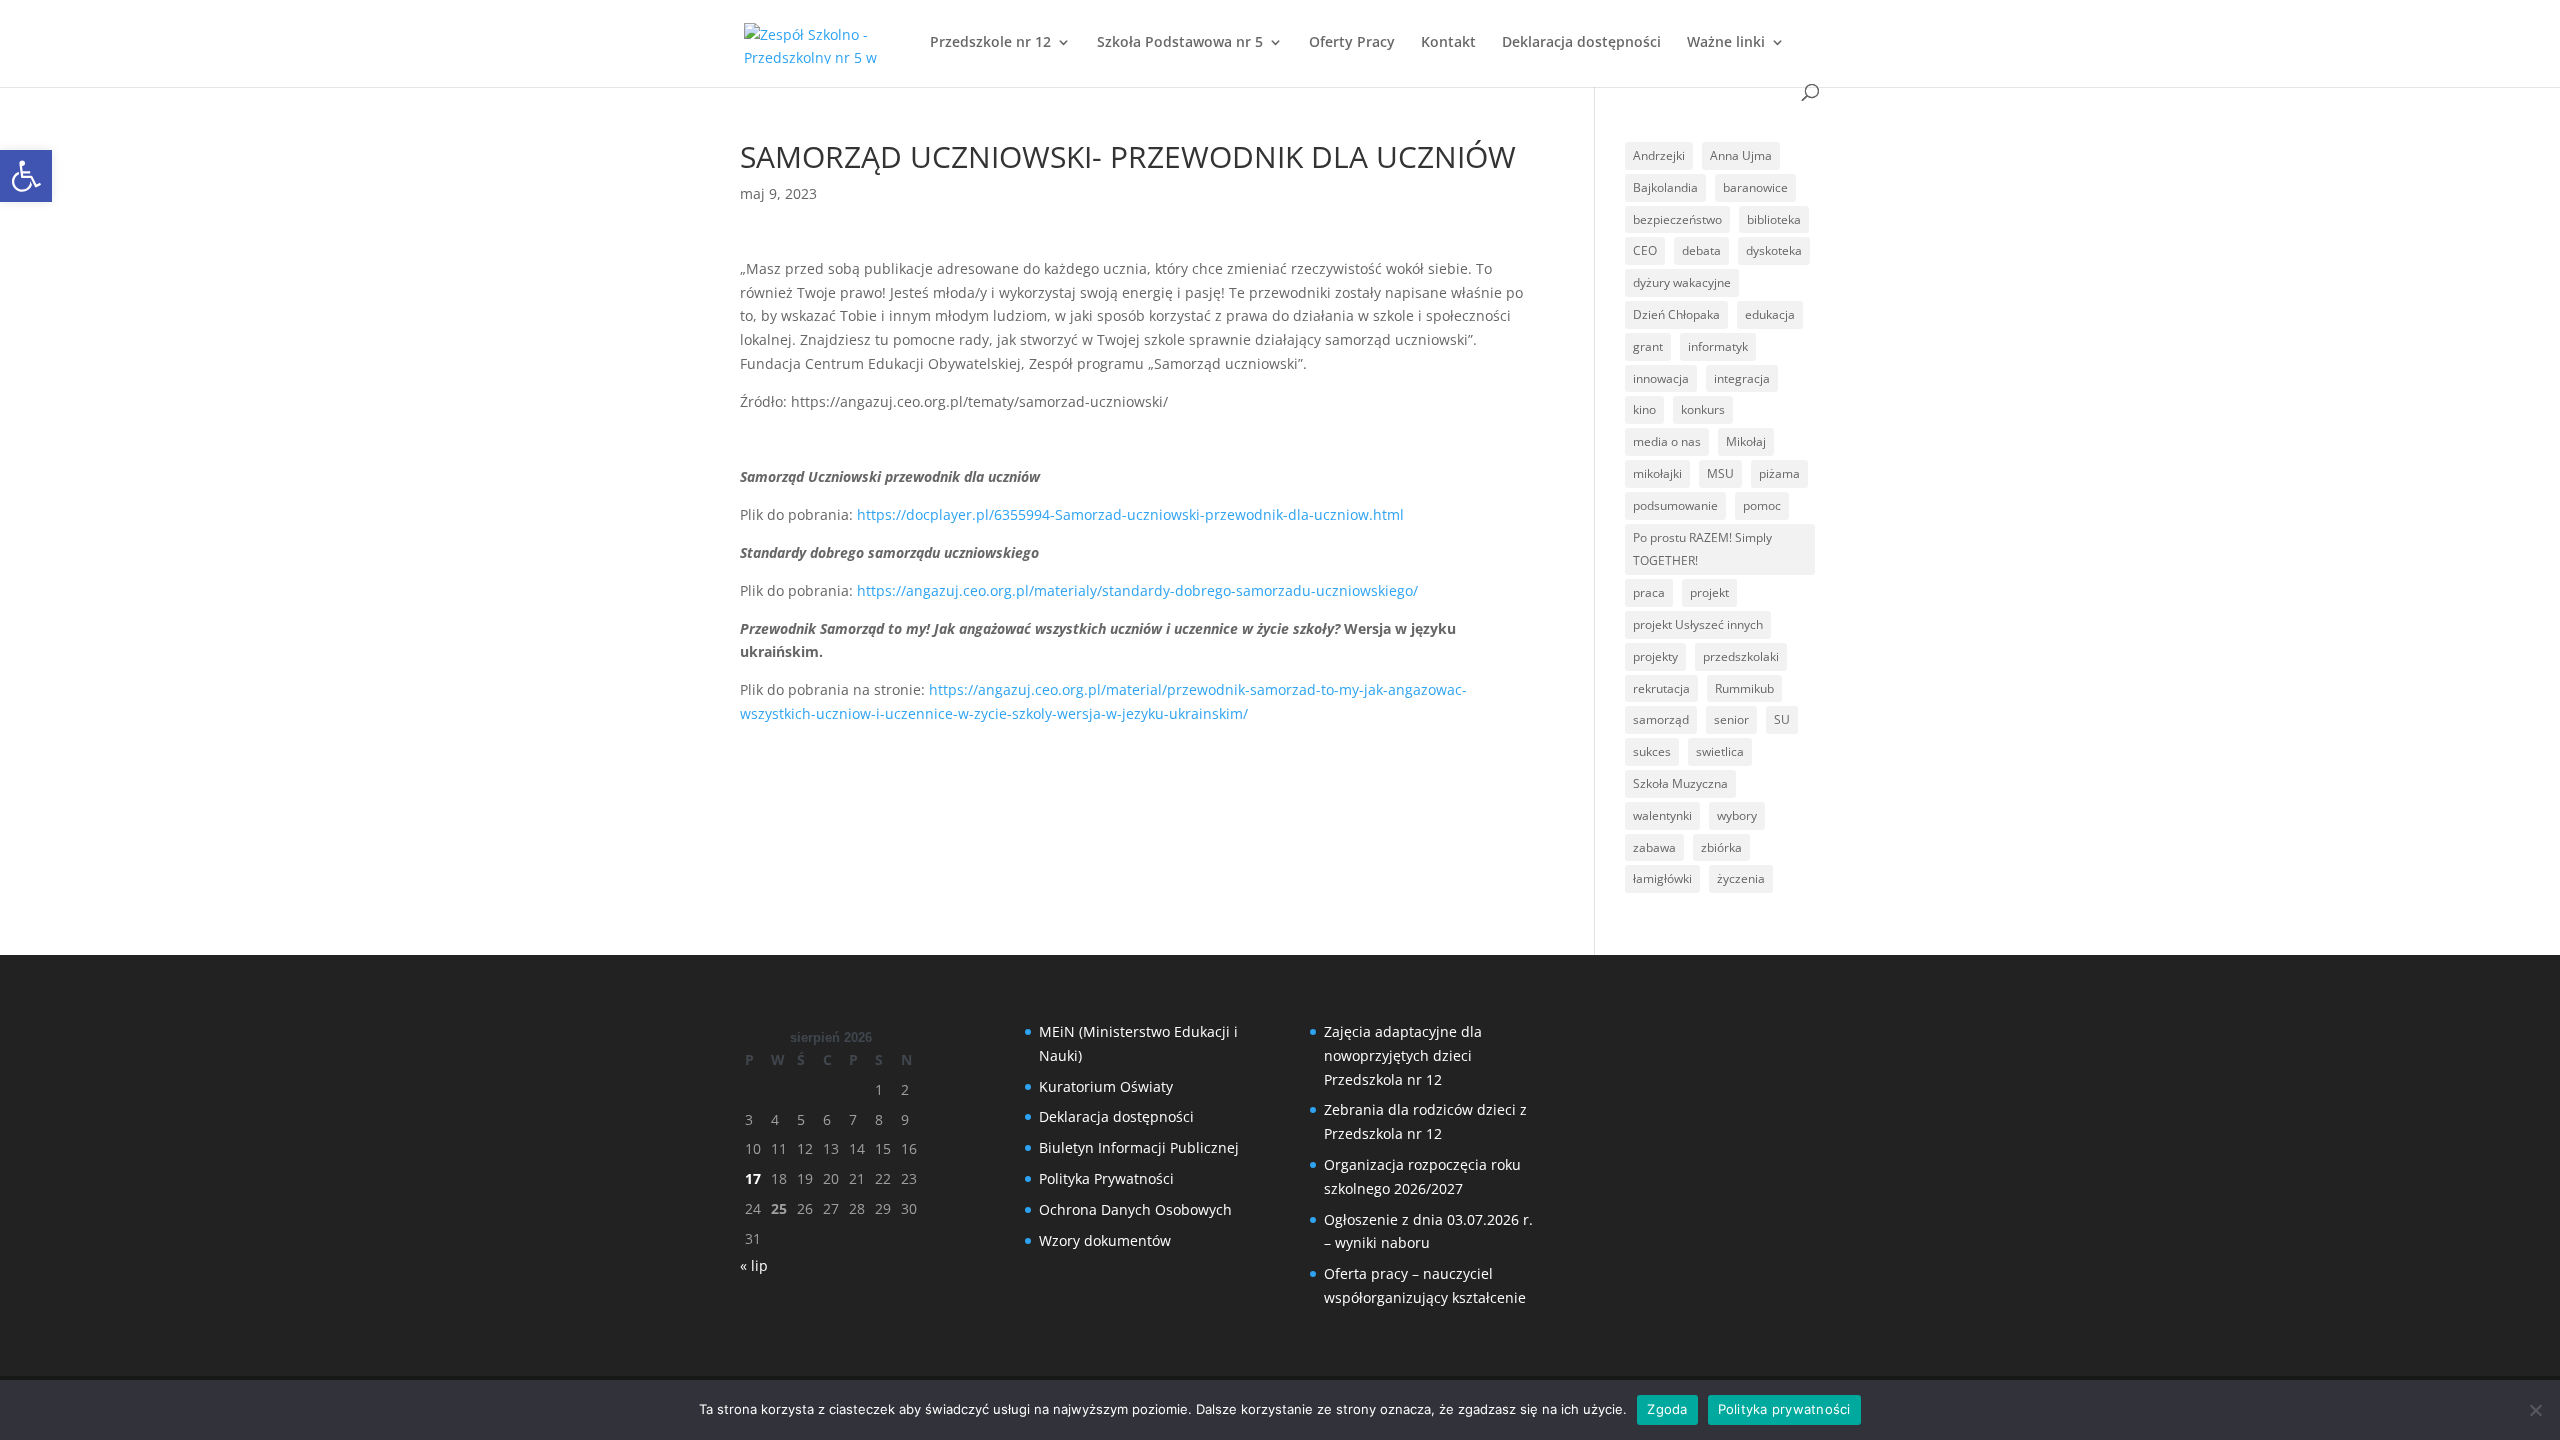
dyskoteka (1774, 250)
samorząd (1661, 719)
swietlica (1720, 751)
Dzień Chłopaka (1676, 314)
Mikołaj (1746, 441)
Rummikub (1744, 688)
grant (1648, 346)
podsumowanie (1675, 505)
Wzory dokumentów (1105, 1240)
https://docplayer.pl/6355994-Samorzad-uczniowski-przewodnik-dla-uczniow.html (1130, 514)
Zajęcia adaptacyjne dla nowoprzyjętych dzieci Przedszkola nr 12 (1403, 1055)
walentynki (1662, 815)
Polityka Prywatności (1106, 1178)
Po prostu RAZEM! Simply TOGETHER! (1702, 549)
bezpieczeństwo (1677, 219)
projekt (1709, 592)
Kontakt (1448, 43)
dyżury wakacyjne (1682, 282)
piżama (1779, 473)
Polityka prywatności (1784, 1409)
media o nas (1667, 441)
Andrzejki (1659, 155)
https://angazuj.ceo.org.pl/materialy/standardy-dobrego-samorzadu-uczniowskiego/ (1137, 590)
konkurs (1703, 409)
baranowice (1755, 187)
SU (1782, 719)
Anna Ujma (1741, 155)
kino (1644, 409)
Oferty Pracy (1352, 43)
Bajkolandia (1665, 187)
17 (753, 1178)
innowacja (1661, 378)
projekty (1655, 656)
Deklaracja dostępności (1581, 43)
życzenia (1741, 878)
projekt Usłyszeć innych (1698, 624)
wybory (1737, 815)
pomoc (1762, 505)
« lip (754, 1265)
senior (1731, 719)
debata (1701, 250)
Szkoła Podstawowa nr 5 (1180, 43)
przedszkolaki (1741, 656)
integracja (1742, 378)
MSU (1720, 473)
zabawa (1654, 847)
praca (1649, 592)
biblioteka (1774, 219)
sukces (1652, 751)
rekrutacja (1661, 688)
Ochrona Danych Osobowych (1135, 1209)
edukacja (1770, 314)
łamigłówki (1662, 878)
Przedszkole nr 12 (990, 43)
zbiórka (1721, 847)
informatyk (1718, 346)
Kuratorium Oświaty (1106, 1086)
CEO (1645, 250)
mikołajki (1657, 473)
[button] (26, 176)
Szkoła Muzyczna (1680, 783)
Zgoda (1667, 1409)
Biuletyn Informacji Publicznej (1139, 1147)
